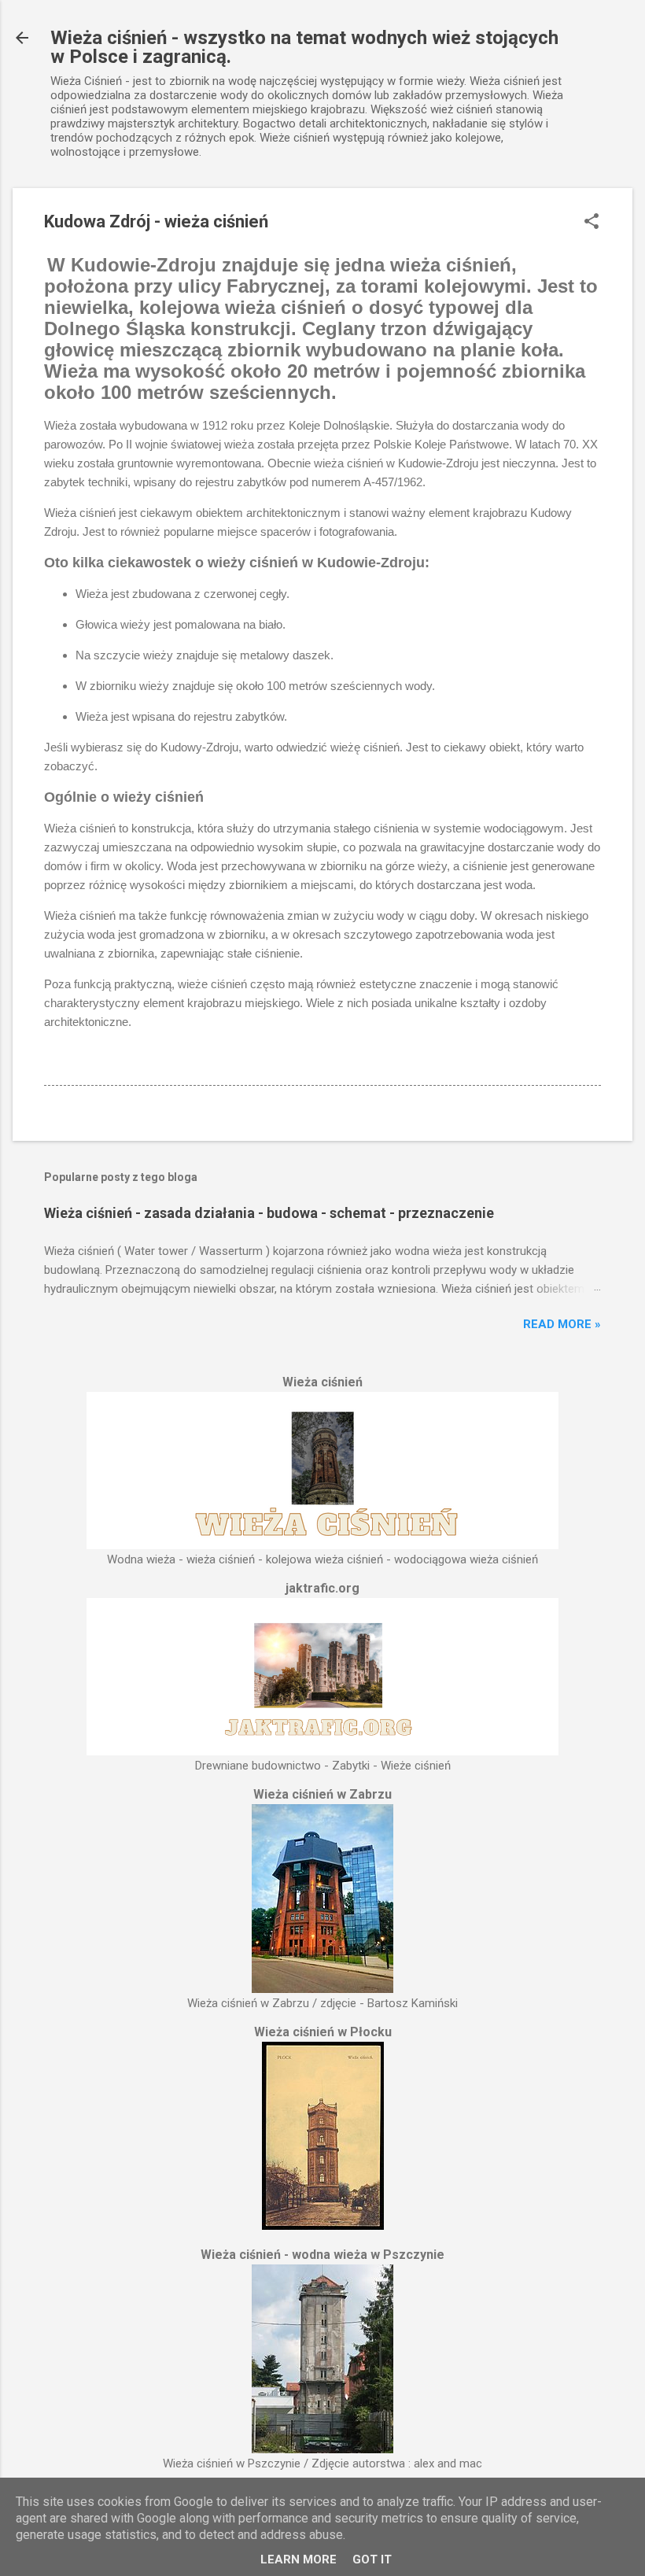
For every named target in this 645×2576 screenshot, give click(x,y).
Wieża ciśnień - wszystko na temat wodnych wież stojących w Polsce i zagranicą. (304, 47)
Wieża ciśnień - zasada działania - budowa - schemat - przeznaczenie (269, 1213)
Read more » (562, 1324)
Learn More (299, 2559)
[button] (592, 223)
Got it (372, 2559)
